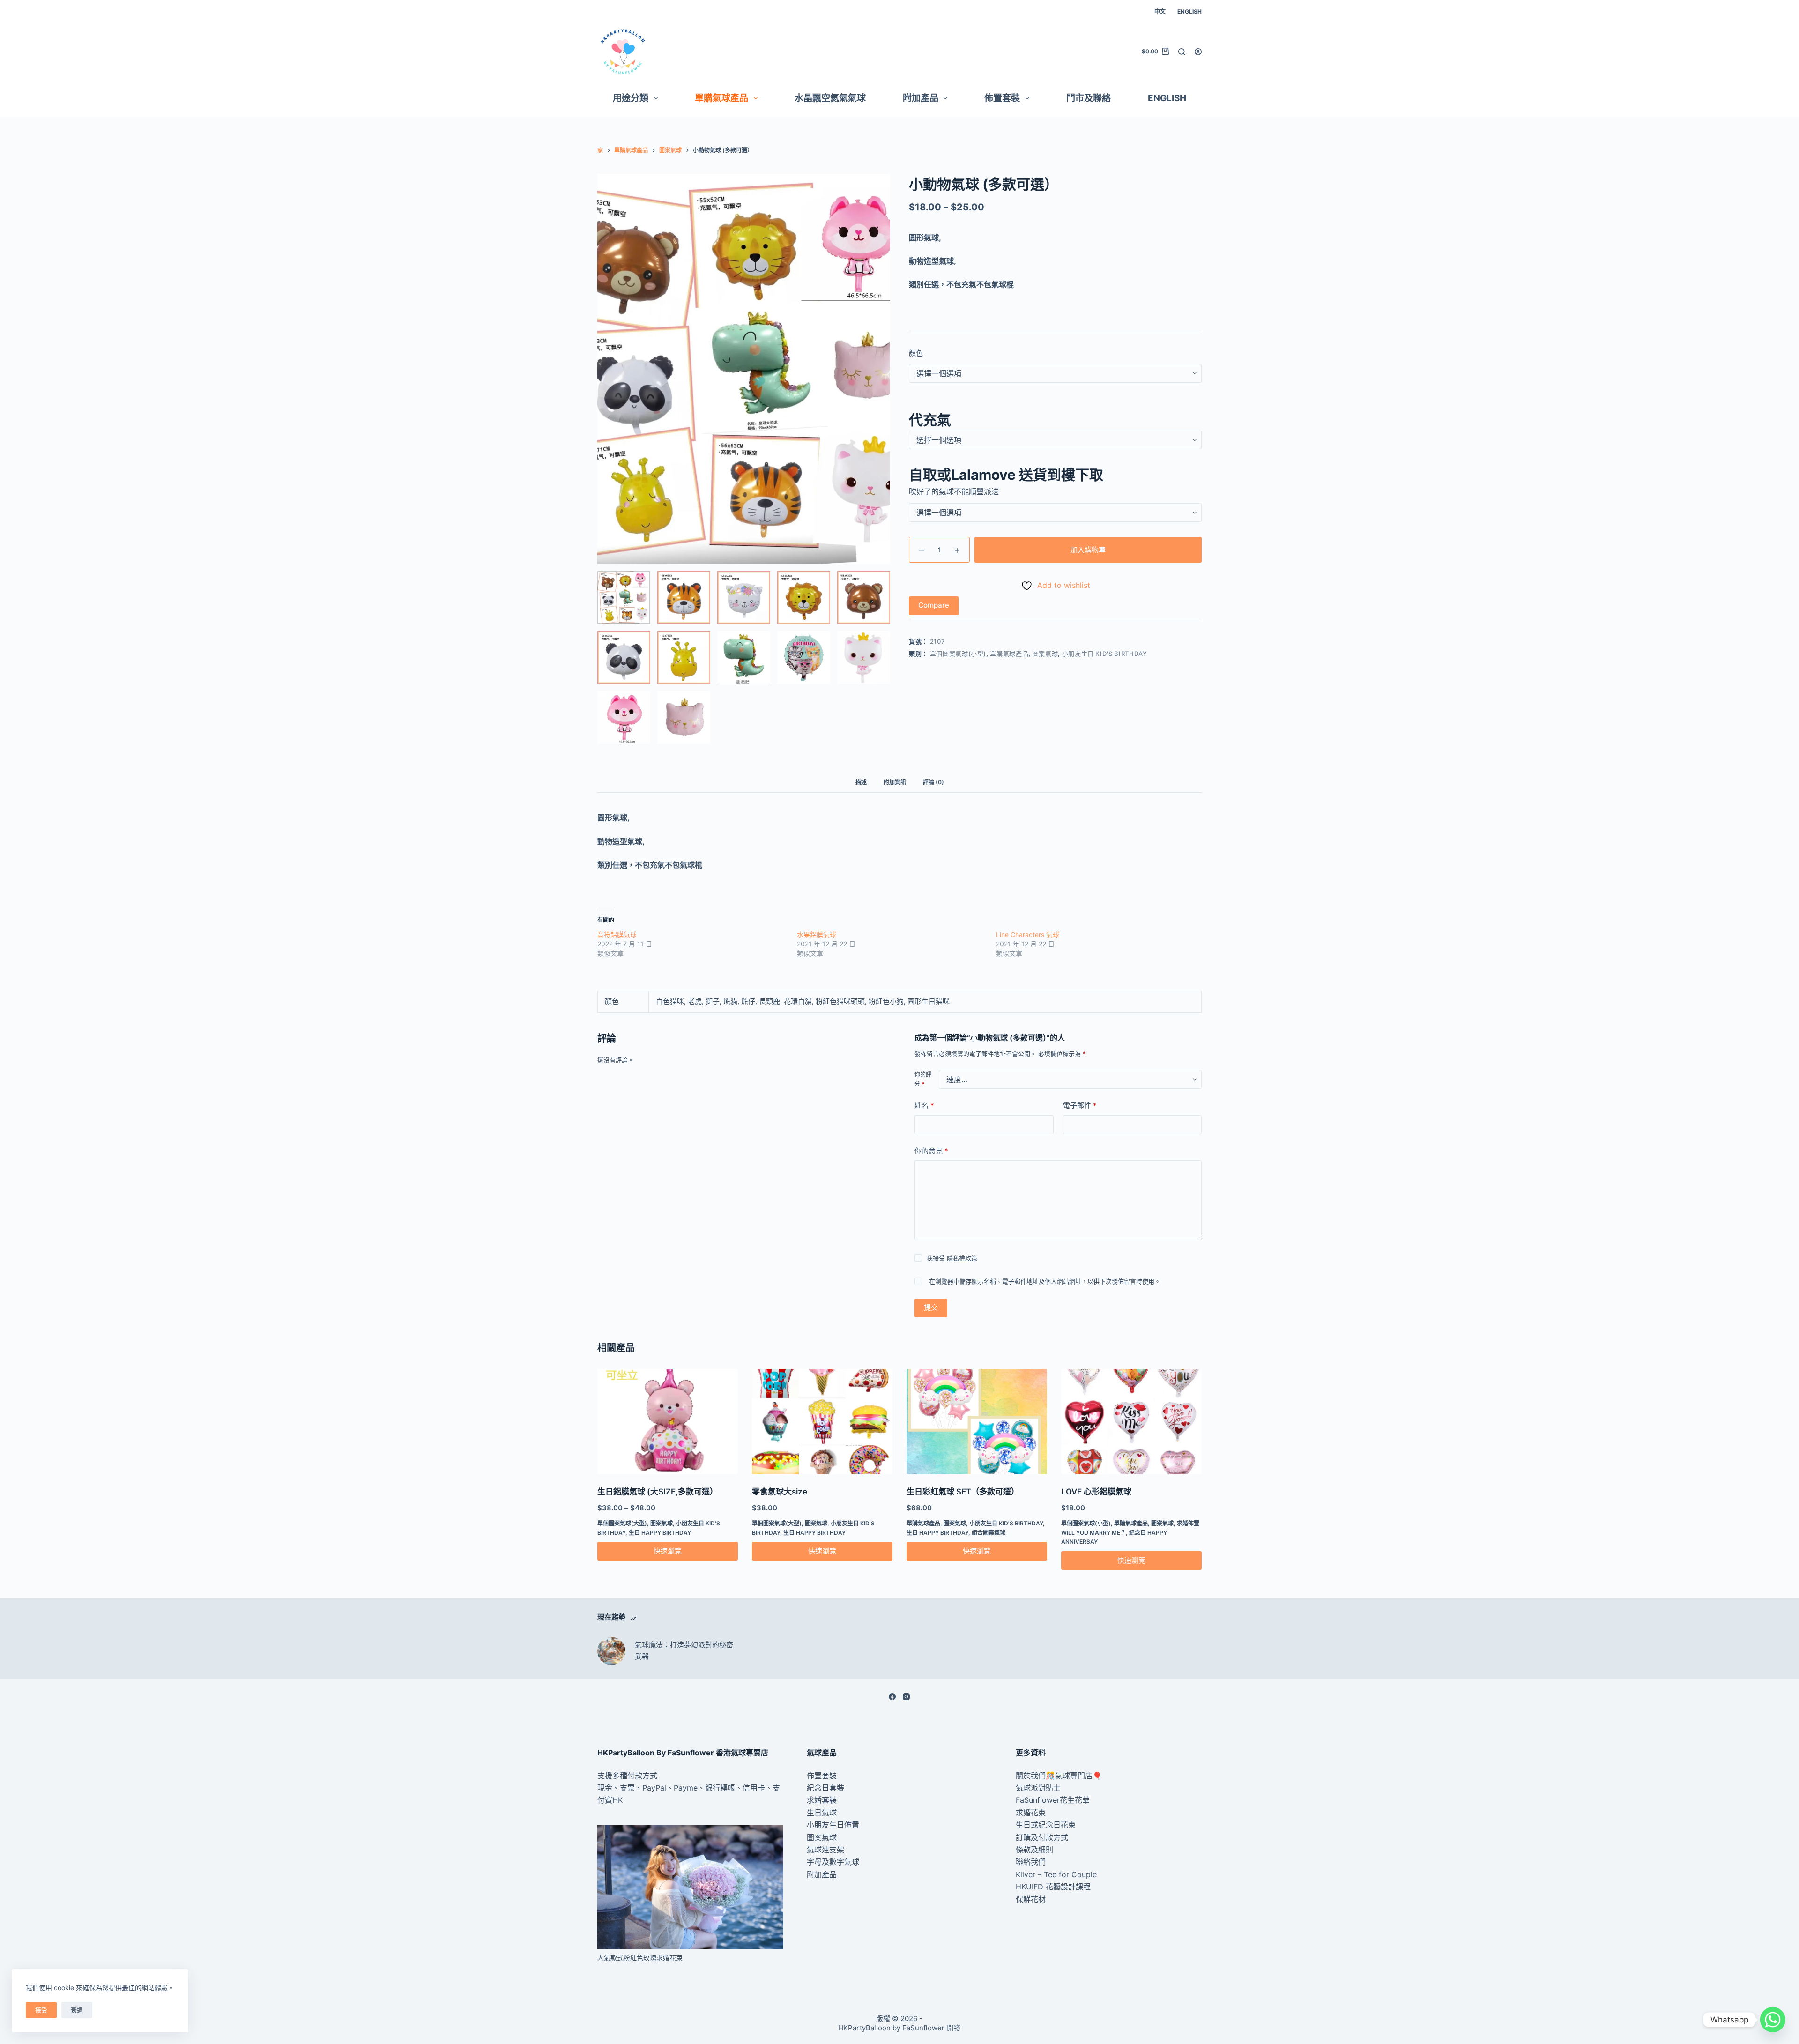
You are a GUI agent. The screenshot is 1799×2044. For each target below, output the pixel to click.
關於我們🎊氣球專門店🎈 (1059, 1776)
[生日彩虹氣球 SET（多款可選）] (977, 1422)
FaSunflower (923, 2028)
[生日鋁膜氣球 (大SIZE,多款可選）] (668, 1422)
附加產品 (921, 98)
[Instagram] (906, 1697)
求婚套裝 (822, 1800)
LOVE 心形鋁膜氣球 (1096, 1492)
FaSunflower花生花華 (1053, 1800)
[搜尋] (1182, 52)
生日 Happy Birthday (660, 1533)
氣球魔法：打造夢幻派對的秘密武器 (684, 1650)
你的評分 (923, 1079)
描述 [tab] (861, 782)
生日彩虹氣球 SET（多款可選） (963, 1492)
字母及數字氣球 (833, 1862)
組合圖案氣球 (989, 1533)
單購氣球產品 (721, 98)
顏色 (916, 353)
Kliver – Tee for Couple (1056, 1874)
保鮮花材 (1031, 1899)
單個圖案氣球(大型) (622, 1523)
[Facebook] (892, 1697)
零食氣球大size (780, 1492)
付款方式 (642, 1776)
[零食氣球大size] (822, 1422)
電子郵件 (1080, 1105)
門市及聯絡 (1089, 98)
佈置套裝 (1002, 98)
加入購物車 (1088, 550)
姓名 (924, 1105)
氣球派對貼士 (1038, 1788)
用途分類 (631, 98)
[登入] (1198, 52)
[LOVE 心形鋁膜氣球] (1131, 1422)
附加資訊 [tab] (895, 782)
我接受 (952, 1258)
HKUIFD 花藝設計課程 (1053, 1887)
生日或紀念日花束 (1046, 1825)
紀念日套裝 (825, 1788)
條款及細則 (1034, 1850)
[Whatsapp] (1773, 2020)
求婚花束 (1031, 1813)
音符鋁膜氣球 (617, 934)
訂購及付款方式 (1042, 1837)
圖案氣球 (1045, 654)
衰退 (77, 2010)
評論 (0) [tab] (933, 782)
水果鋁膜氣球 (817, 934)
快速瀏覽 (668, 1551)
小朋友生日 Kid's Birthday (1105, 654)
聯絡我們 (1031, 1862)
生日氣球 (822, 1813)
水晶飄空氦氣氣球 (830, 98)
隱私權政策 (962, 1258)
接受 (41, 2010)
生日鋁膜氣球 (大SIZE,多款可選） (658, 1492)
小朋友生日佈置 (833, 1825)
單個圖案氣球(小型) (958, 654)
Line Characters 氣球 (1028, 934)
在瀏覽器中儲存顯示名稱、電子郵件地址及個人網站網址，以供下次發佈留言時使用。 (1045, 1281)
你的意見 (931, 1151)
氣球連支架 (825, 1850)
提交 (931, 1307)
